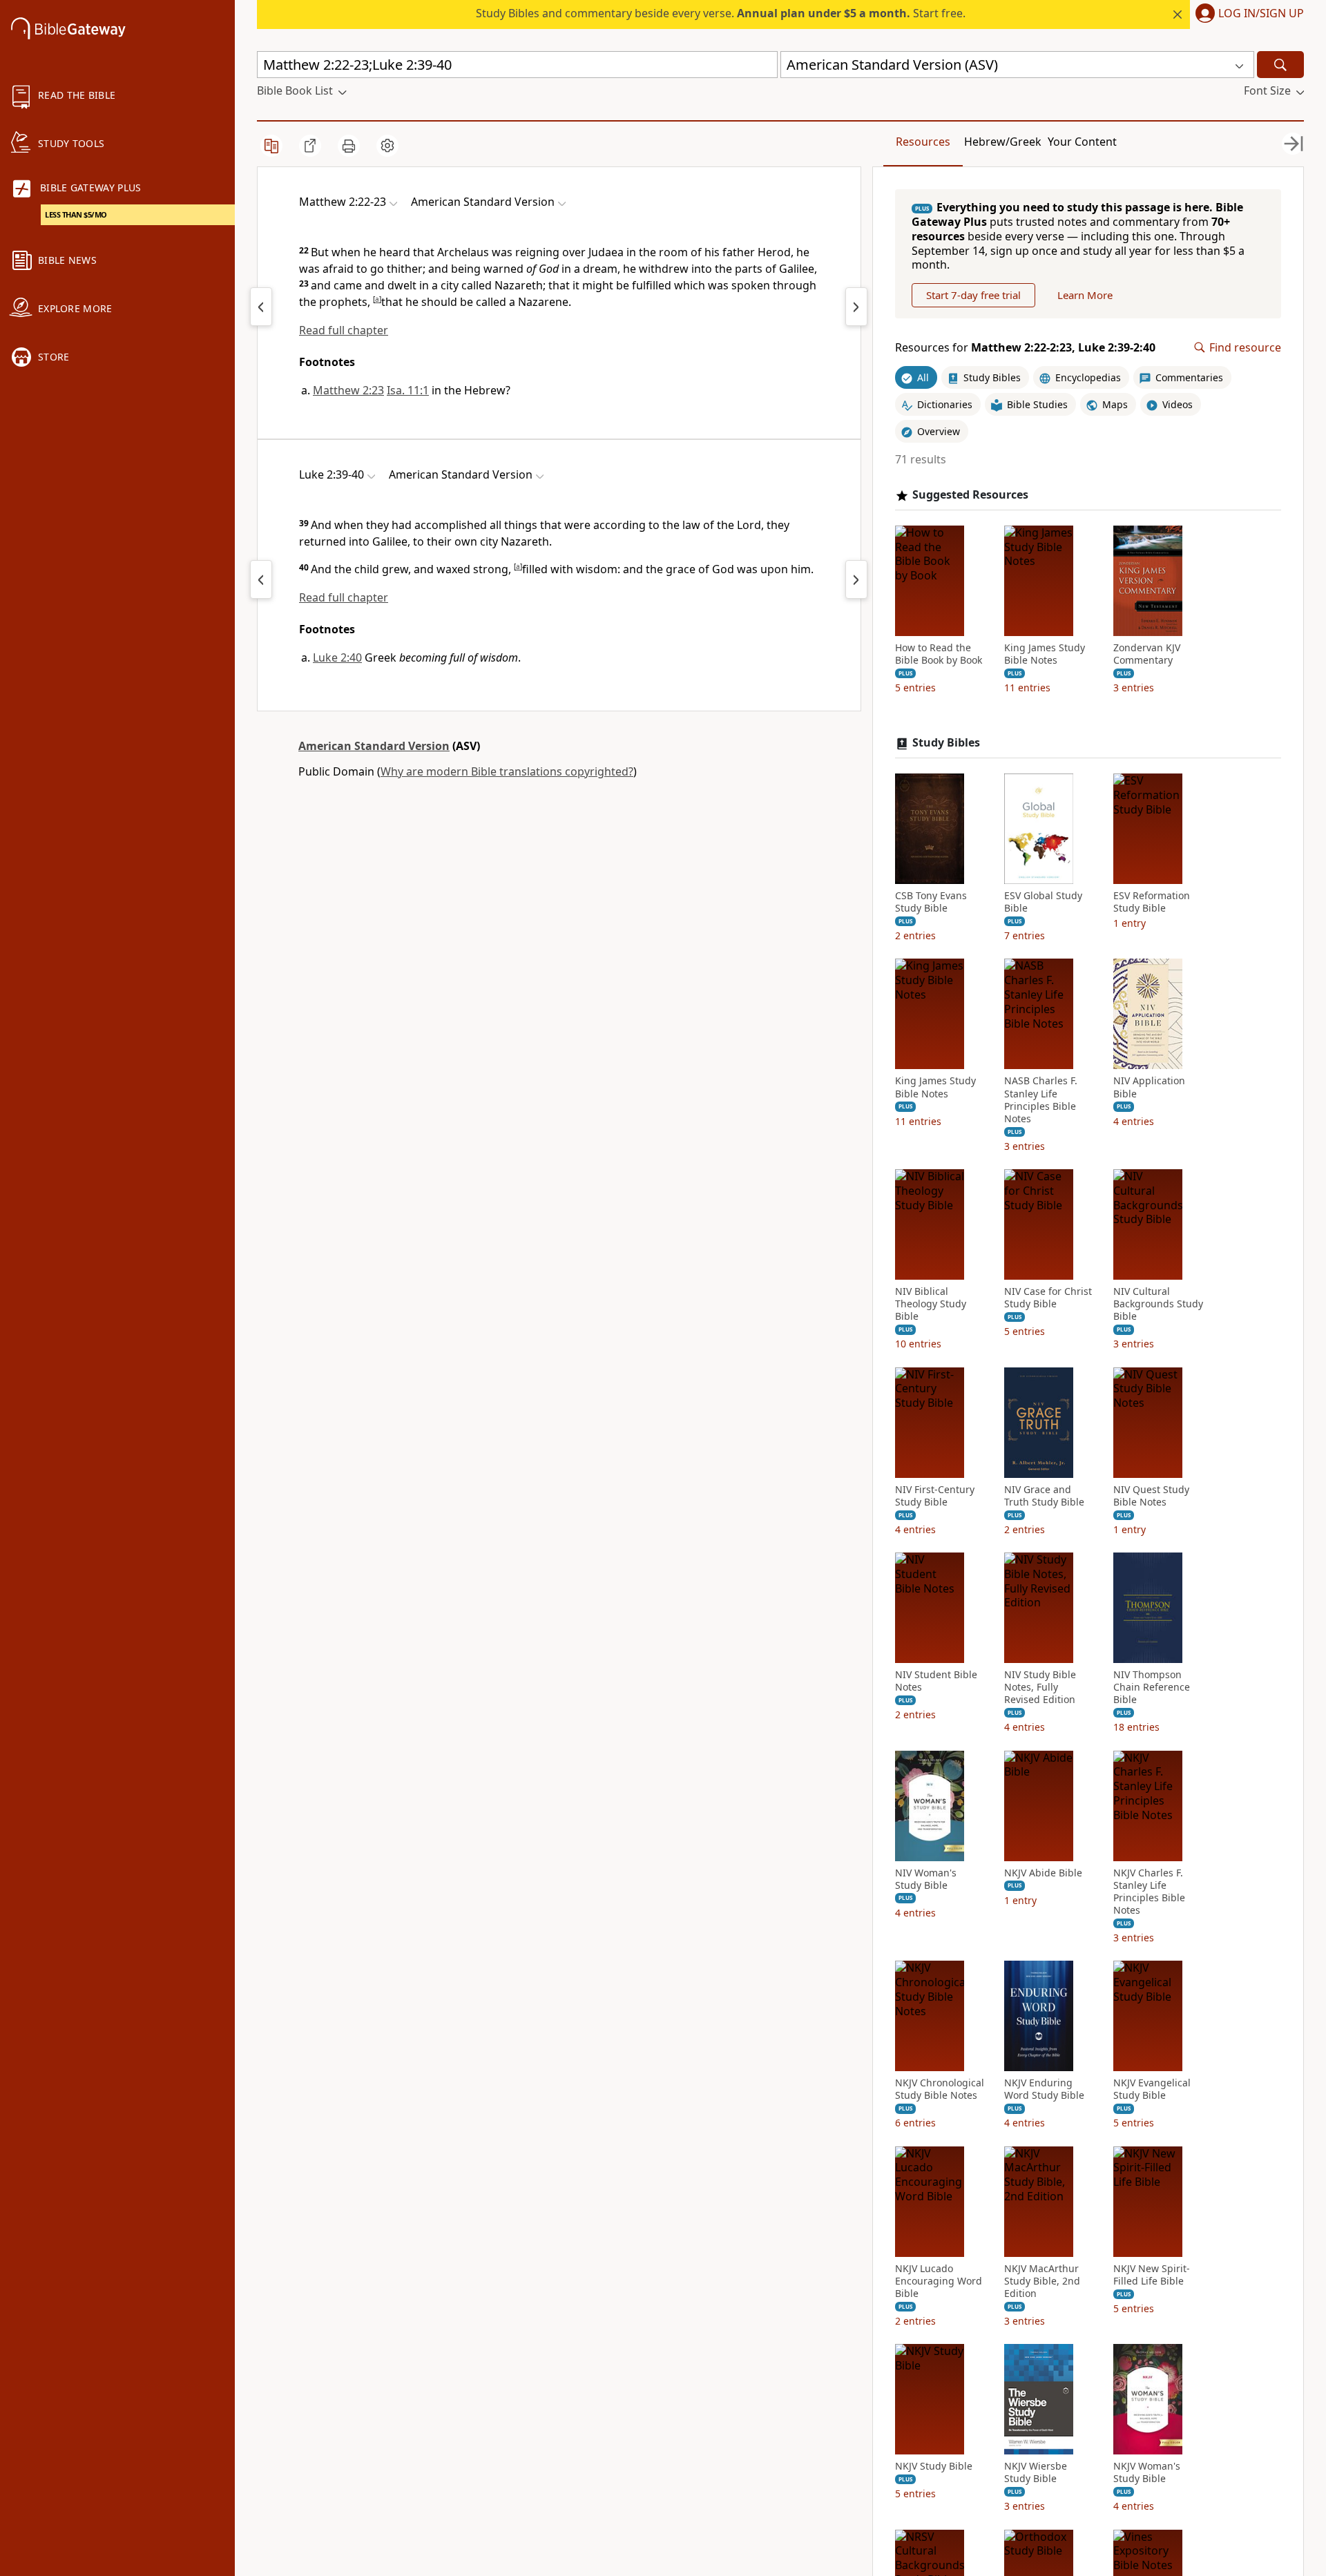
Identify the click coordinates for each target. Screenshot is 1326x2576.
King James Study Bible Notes (1045, 654)
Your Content (1082, 142)
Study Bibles (946, 743)
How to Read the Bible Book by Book (939, 654)
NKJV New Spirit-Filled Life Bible (1152, 2275)
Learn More (1085, 295)
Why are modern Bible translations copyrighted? (507, 771)
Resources (923, 142)
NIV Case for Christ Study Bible (1048, 1298)
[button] (1247, 15)
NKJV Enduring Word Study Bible (1044, 2089)
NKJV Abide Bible (1043, 1873)
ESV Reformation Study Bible (1152, 902)
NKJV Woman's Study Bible (1147, 2472)
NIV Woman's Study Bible (926, 1879)
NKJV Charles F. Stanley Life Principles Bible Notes (1149, 1892)
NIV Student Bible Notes (936, 1681)
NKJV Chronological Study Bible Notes (940, 2089)
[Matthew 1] (261, 307)
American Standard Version (374, 746)
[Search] (1280, 65)
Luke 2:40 (337, 657)
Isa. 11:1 (408, 390)
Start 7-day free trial (973, 295)
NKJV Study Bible (934, 2466)
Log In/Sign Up (1261, 14)
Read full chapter (344, 330)
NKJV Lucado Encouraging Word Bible (939, 2281)
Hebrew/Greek (1003, 142)
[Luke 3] (856, 579)
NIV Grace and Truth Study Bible (1044, 1496)
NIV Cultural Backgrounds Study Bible (1158, 1304)
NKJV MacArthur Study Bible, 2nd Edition (1042, 2281)
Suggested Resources (970, 495)
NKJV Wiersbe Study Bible (1036, 2472)
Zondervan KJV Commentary (1147, 654)
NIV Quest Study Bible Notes (1151, 1496)
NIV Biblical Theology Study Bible (931, 1304)
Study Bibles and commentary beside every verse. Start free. (721, 13)
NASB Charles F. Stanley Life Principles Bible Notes (1041, 1100)
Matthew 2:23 (348, 390)
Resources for (1025, 348)
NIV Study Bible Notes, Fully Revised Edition (1040, 1687)
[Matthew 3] (856, 307)
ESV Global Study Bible (1043, 902)
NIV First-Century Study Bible (935, 1496)
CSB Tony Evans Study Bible (931, 902)
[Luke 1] (261, 579)
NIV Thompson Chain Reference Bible (1152, 1687)
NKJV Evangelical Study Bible (1152, 2089)
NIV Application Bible (1149, 1087)
